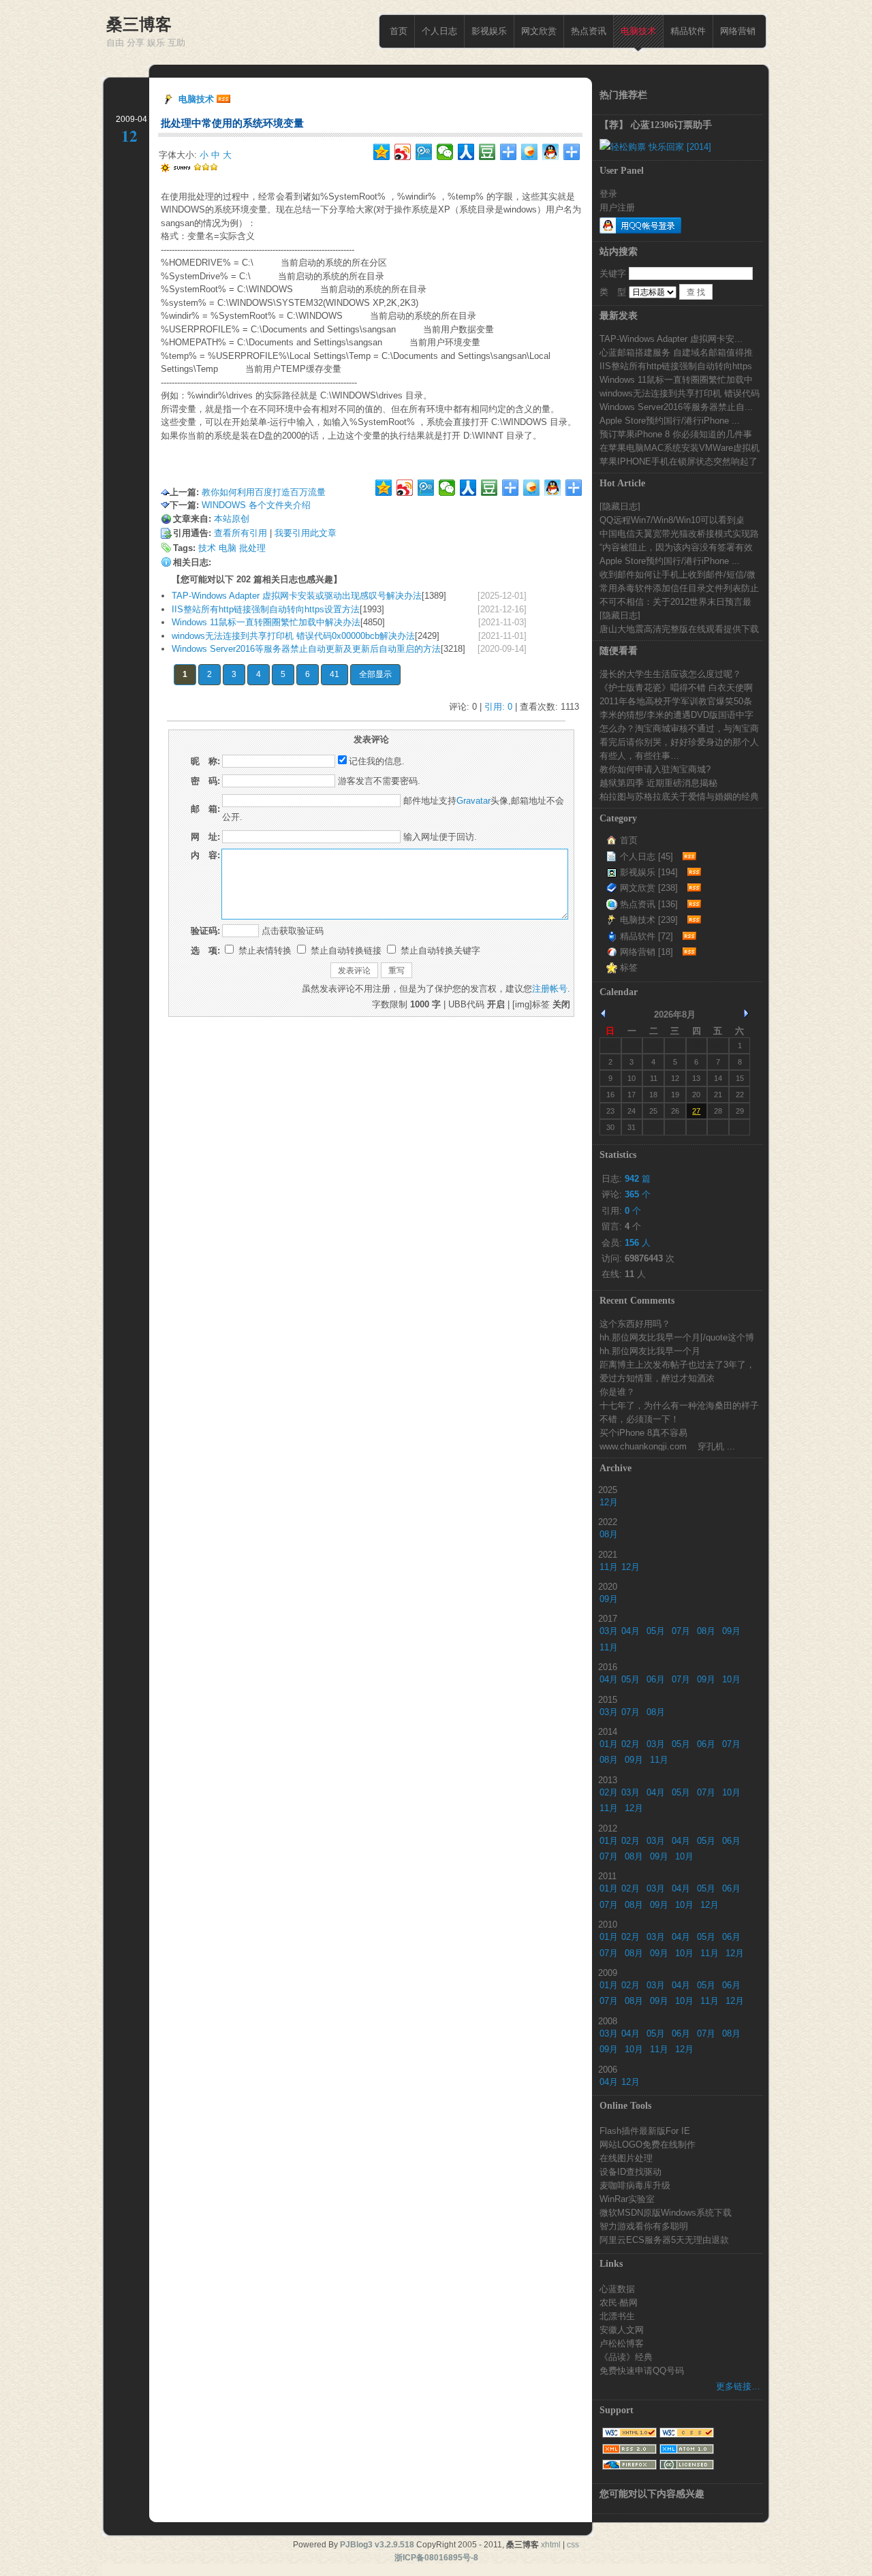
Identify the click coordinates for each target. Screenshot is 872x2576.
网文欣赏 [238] (649, 888)
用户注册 (617, 207)
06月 (656, 1679)
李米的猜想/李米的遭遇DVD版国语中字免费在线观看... (676, 714)
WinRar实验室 (627, 2199)
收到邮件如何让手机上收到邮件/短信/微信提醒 (678, 574)
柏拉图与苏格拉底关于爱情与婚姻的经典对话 (679, 796)
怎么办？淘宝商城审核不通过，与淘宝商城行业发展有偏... (679, 728)
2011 (607, 1876)
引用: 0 (498, 707)
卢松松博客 (622, 2343)
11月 (609, 1567)
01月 (609, 1744)
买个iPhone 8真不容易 (643, 1432)
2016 (608, 1667)
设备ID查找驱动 (630, 2171)
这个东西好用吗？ (635, 1323)
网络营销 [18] (647, 952)
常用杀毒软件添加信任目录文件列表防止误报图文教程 (679, 588)
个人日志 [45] (647, 857)
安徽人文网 (622, 2329)
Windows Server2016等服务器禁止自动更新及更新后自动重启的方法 (306, 649)
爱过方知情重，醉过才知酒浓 (657, 1378)
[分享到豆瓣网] (487, 152)
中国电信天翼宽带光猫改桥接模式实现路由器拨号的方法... (679, 533)
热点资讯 (589, 31)
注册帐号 (550, 989)
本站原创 (232, 519)
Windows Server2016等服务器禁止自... (676, 407)
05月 (656, 1631)
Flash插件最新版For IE (645, 2131)
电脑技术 (638, 31)
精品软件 (688, 31)
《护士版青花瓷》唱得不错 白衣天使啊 (676, 687)
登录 (608, 193)
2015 (608, 1699)
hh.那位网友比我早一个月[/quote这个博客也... (677, 1337)
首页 (399, 31)
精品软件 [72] (647, 936)
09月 (609, 1599)
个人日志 (439, 31)
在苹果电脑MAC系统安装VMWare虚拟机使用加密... (680, 447)
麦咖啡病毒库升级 (635, 2185)
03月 (609, 1631)
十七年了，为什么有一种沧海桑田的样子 (679, 1405)
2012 (608, 1828)
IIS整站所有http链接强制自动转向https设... (676, 366)
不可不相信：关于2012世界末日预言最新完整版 (675, 601)
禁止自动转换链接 (345, 951)
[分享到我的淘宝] (509, 152)
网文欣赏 (539, 31)
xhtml (551, 2545)
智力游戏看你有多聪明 (644, 2226)
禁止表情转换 (264, 951)
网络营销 (738, 31)
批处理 (252, 548)
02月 (630, 1744)
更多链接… (738, 2386)
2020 (608, 1586)
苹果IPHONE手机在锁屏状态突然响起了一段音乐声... (679, 461)
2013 (608, 1780)
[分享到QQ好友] (551, 152)
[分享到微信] (445, 152)
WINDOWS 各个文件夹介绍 (256, 505)
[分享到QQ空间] (382, 152)
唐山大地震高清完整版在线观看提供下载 (679, 629)
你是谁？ (617, 1392)
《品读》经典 (626, 2357)
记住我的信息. (377, 761)
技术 (207, 548)
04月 (630, 1631)
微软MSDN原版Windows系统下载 (666, 2212)
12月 (609, 1502)
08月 (609, 1534)
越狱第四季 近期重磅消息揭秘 (658, 783)
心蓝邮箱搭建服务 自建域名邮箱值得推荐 (676, 352)
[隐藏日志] (620, 506)
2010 (608, 1924)
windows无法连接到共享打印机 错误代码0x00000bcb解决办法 (293, 636)
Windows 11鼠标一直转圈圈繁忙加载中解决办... (676, 379)
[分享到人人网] (466, 152)
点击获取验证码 (293, 931)
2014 (608, 1731)
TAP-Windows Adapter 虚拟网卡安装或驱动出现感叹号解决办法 (297, 596)
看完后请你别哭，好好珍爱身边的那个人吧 (679, 742)
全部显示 (375, 674)
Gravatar (473, 801)
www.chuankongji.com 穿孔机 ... (667, 1446)
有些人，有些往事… (639, 755)
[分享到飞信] (530, 152)
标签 (629, 968)
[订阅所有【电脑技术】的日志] (223, 99)
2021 (608, 1554)
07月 (681, 1631)
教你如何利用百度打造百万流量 (264, 492)
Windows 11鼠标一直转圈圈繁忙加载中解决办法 (266, 622)
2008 (608, 2021)
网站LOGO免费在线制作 (648, 2144)
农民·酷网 (619, 2302)
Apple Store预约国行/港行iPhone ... (670, 420)
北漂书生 (617, 2316)
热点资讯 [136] (649, 904)
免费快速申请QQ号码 (642, 2370)
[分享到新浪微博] (403, 152)
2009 (608, 1973)
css (573, 2545)
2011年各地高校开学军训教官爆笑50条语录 (676, 701)
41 (334, 674)
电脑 (228, 548)
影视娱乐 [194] (649, 872)
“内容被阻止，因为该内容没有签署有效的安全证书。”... (676, 547)
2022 (608, 1522)
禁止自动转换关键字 (439, 951)
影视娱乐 (489, 31)
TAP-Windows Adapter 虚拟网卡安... (671, 339)
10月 (731, 1679)
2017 (608, 1618)
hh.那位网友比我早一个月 (650, 1351)
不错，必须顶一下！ (639, 1419)
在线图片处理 (626, 2158)
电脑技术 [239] (649, 920)
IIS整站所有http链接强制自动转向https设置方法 (266, 609)
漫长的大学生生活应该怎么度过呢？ (670, 674)
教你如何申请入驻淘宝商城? (655, 769)
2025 (608, 1490)
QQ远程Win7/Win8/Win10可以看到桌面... (672, 520)
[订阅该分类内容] (687, 857)
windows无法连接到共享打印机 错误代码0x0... (680, 393)
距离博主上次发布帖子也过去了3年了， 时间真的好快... (677, 1364)
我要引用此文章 (306, 533)
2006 (608, 2069)
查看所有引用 (240, 533)
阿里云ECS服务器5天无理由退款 (664, 2240)
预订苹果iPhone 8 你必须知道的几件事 (676, 434)
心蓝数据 (617, 2289)
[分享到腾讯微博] (424, 152)
